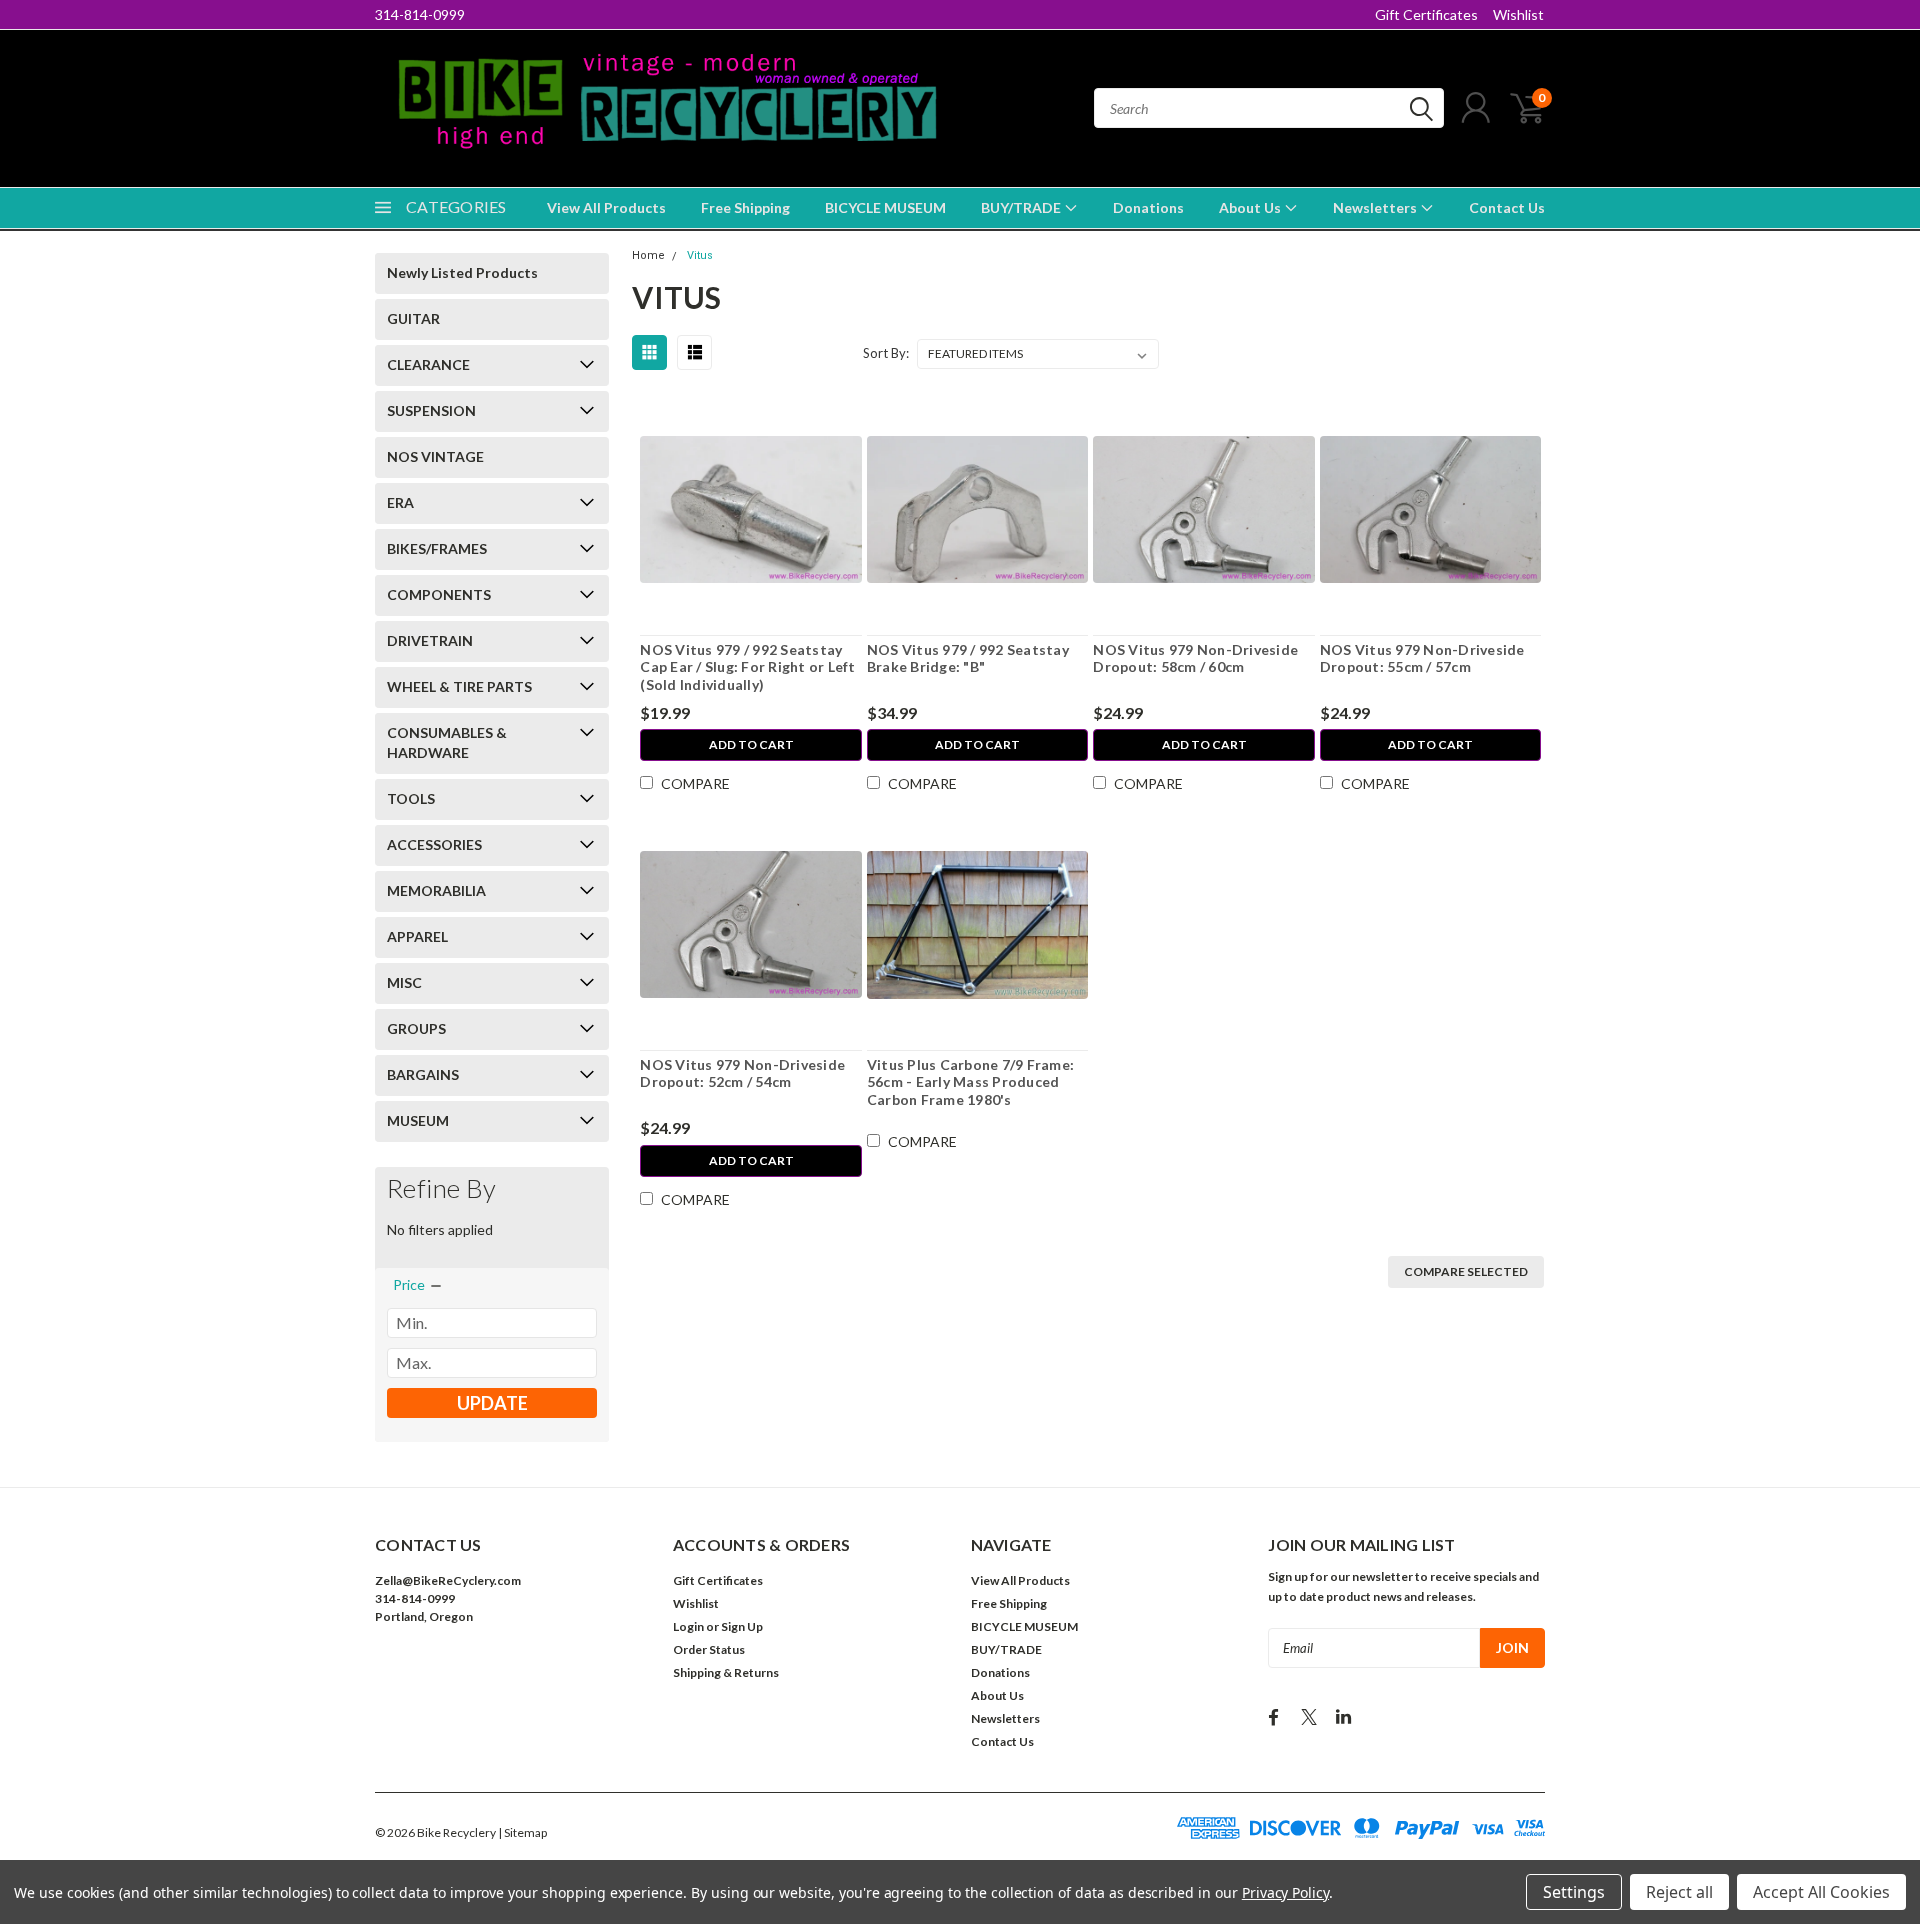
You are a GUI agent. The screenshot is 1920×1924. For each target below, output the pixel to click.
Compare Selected (1466, 1271)
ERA (400, 502)
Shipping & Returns (726, 1672)
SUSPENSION (431, 410)
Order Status (709, 1649)
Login (688, 1626)
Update (492, 1403)
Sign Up (742, 1626)
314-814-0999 (420, 14)
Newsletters (1376, 207)
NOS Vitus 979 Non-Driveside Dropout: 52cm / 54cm (742, 1073)
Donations (1148, 207)
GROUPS (416, 1028)
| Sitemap (522, 1832)
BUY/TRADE (1022, 207)
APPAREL (417, 936)
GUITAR (413, 318)
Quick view (751, 509)
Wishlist (1518, 14)
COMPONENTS (439, 594)
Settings (1574, 1892)
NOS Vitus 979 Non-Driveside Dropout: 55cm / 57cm (1422, 658)
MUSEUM (418, 1120)
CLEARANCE (428, 364)
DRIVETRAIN (430, 640)
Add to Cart (751, 744)
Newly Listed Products (462, 272)
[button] (513, 1677)
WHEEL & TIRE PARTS (459, 686)
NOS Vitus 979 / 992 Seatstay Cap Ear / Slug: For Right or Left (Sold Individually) (747, 667)
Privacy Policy (1285, 1892)
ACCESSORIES (434, 844)
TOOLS (411, 798)
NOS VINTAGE (435, 456)
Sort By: (886, 353)
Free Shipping (745, 207)
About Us (1251, 207)
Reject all (1679, 1892)
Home (648, 255)
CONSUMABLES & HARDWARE (447, 742)
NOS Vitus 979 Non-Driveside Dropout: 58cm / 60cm (1195, 658)
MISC (404, 982)
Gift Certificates (1426, 14)
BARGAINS (423, 1074)
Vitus (700, 255)
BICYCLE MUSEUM (885, 207)
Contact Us (1507, 207)
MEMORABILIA (436, 890)
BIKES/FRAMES (437, 548)
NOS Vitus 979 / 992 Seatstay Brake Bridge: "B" (968, 658)
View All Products (606, 207)
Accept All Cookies (1821, 1892)
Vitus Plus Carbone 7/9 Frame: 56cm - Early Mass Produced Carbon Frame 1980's (970, 1082)
